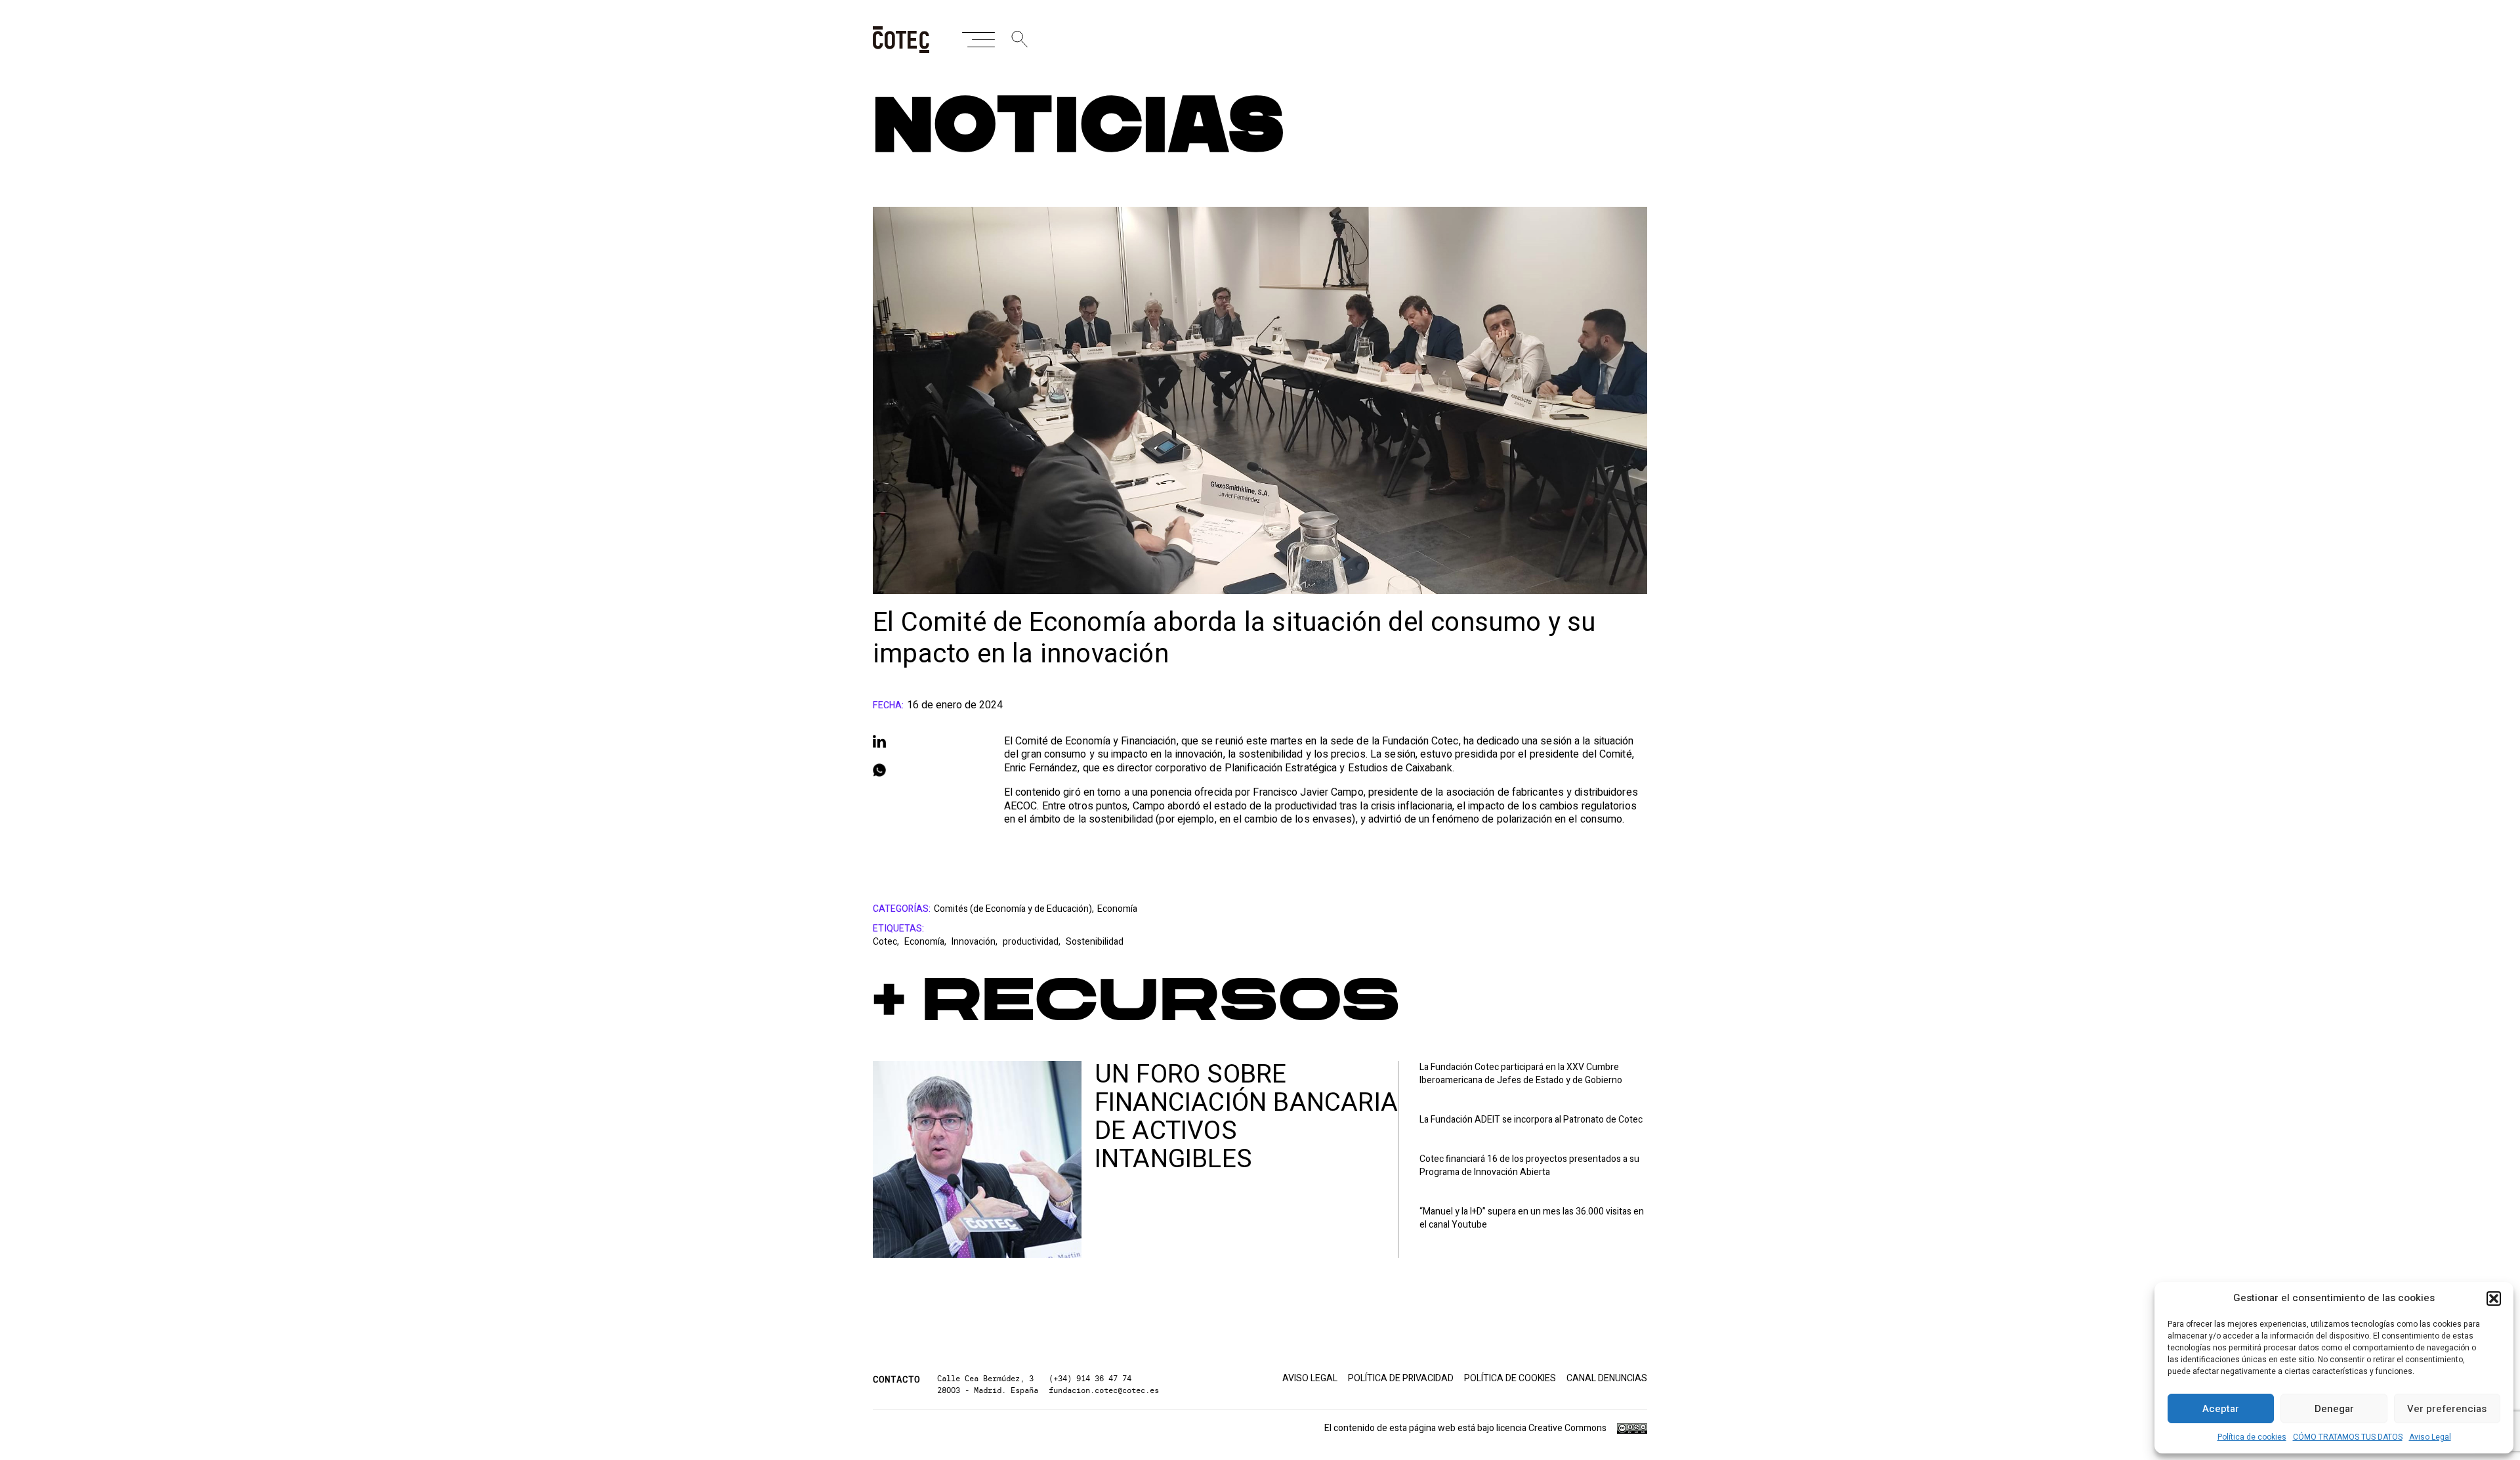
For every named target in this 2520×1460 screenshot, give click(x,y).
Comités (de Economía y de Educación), (1014, 909)
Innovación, (976, 942)
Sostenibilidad (1095, 942)
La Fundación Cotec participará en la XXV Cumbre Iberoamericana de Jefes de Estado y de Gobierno (1521, 1074)
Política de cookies (2252, 1437)
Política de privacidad (1401, 1379)
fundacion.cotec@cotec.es (1104, 1390)
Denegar (2334, 1409)
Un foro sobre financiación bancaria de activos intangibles (1246, 1117)
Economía (1117, 909)
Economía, (926, 942)
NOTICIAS (1079, 128)
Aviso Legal (2430, 1437)
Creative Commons (1567, 1428)
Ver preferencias (2447, 1409)
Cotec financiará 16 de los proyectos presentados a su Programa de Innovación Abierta (1529, 1166)
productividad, (1033, 942)
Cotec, (887, 942)
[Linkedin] (925, 741)
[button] (2494, 1299)
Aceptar (2221, 1409)
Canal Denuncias (1607, 1379)
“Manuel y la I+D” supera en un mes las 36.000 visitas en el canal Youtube (1532, 1218)
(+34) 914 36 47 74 (1090, 1378)
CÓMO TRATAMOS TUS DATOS (2348, 1437)
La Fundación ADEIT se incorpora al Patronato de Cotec (1531, 1120)
